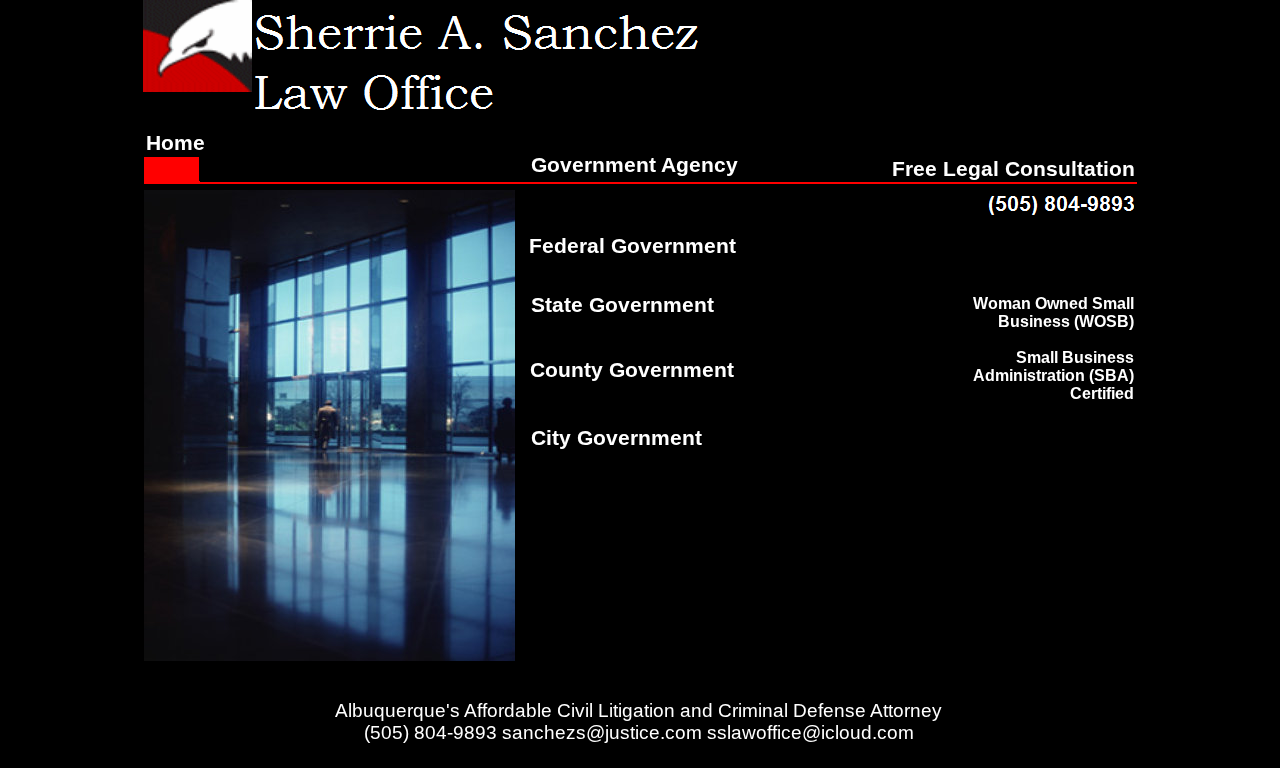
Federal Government (632, 246)
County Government (632, 370)
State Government (622, 305)
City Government (616, 438)
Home (175, 143)
